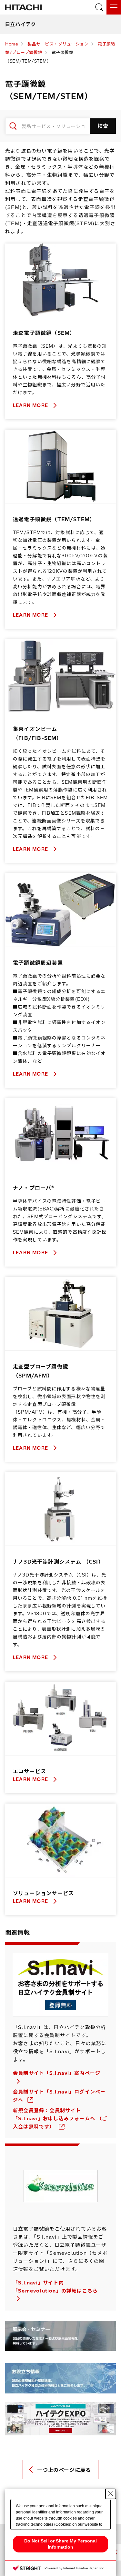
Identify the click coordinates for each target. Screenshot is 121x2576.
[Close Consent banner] (111, 2494)
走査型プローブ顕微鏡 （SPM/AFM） (40, 1371)
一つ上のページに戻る (64, 2470)
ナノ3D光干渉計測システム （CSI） (58, 1562)
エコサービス (30, 1771)
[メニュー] (114, 7)
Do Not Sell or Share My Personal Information (60, 2544)
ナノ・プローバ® (34, 1188)
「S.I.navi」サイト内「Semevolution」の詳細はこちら (55, 2287)
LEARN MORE (31, 405)
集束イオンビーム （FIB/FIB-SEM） (38, 733)
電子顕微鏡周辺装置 (38, 963)
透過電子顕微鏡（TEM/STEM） (54, 519)
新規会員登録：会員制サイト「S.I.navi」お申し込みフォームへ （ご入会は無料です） (60, 2118)
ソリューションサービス (43, 1893)
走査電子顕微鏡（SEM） (44, 333)
